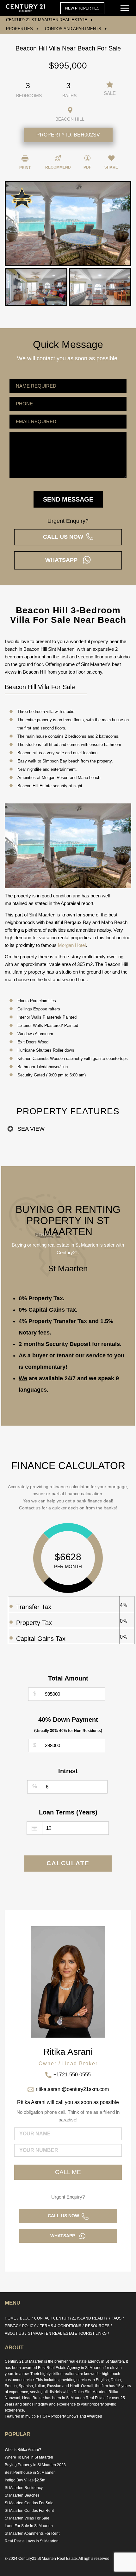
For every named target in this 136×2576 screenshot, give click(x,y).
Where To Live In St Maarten (29, 2457)
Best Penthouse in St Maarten (30, 2473)
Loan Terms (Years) (68, 1812)
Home (10, 2318)
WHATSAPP (64, 560)
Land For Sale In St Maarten (29, 2526)
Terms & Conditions (61, 2326)
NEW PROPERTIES (82, 8)
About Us (14, 2333)
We (23, 1378)
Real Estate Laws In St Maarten (32, 2541)
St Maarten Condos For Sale (29, 2503)
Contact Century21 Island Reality (71, 2318)
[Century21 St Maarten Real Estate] (25, 8)
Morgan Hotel (72, 945)
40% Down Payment (68, 1724)
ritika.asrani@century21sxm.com (72, 2089)
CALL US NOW (65, 537)
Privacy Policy (20, 2326)
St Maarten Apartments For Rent (32, 2533)
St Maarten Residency (24, 2488)
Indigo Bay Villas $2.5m (25, 2480)
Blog (25, 2318)
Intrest (68, 1771)
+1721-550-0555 (72, 2075)
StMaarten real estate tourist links (67, 2333)
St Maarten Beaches (22, 2495)
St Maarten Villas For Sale (27, 2518)
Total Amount (68, 1678)
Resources (97, 2326)
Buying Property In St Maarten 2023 (35, 2465)
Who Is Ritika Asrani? (23, 2450)
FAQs (117, 2318)
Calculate (68, 1863)
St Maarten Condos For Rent (29, 2511)
